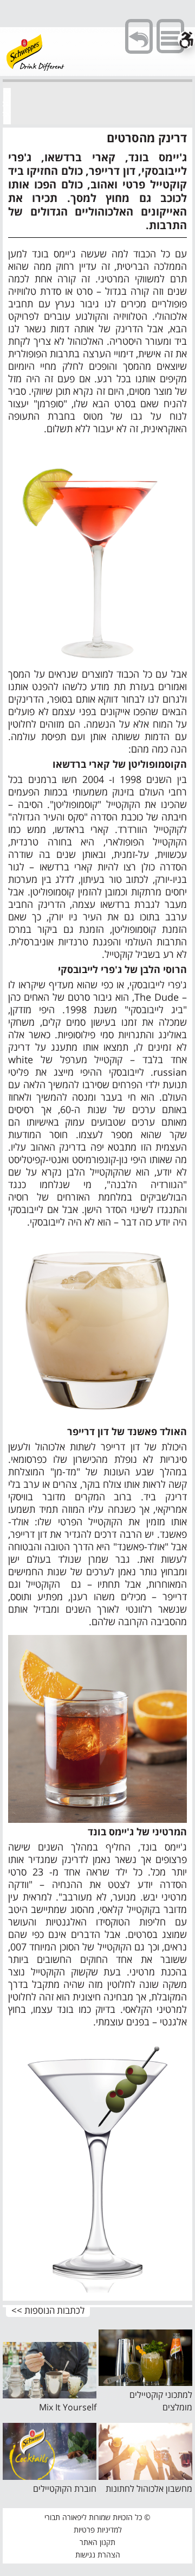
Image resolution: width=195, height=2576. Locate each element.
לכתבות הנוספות (54, 2311)
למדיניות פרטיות (98, 2530)
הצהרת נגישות (98, 2555)
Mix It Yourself (68, 2407)
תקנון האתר (97, 2542)
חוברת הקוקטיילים (65, 2489)
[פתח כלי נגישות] (186, 40)
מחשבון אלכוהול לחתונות (149, 2489)
